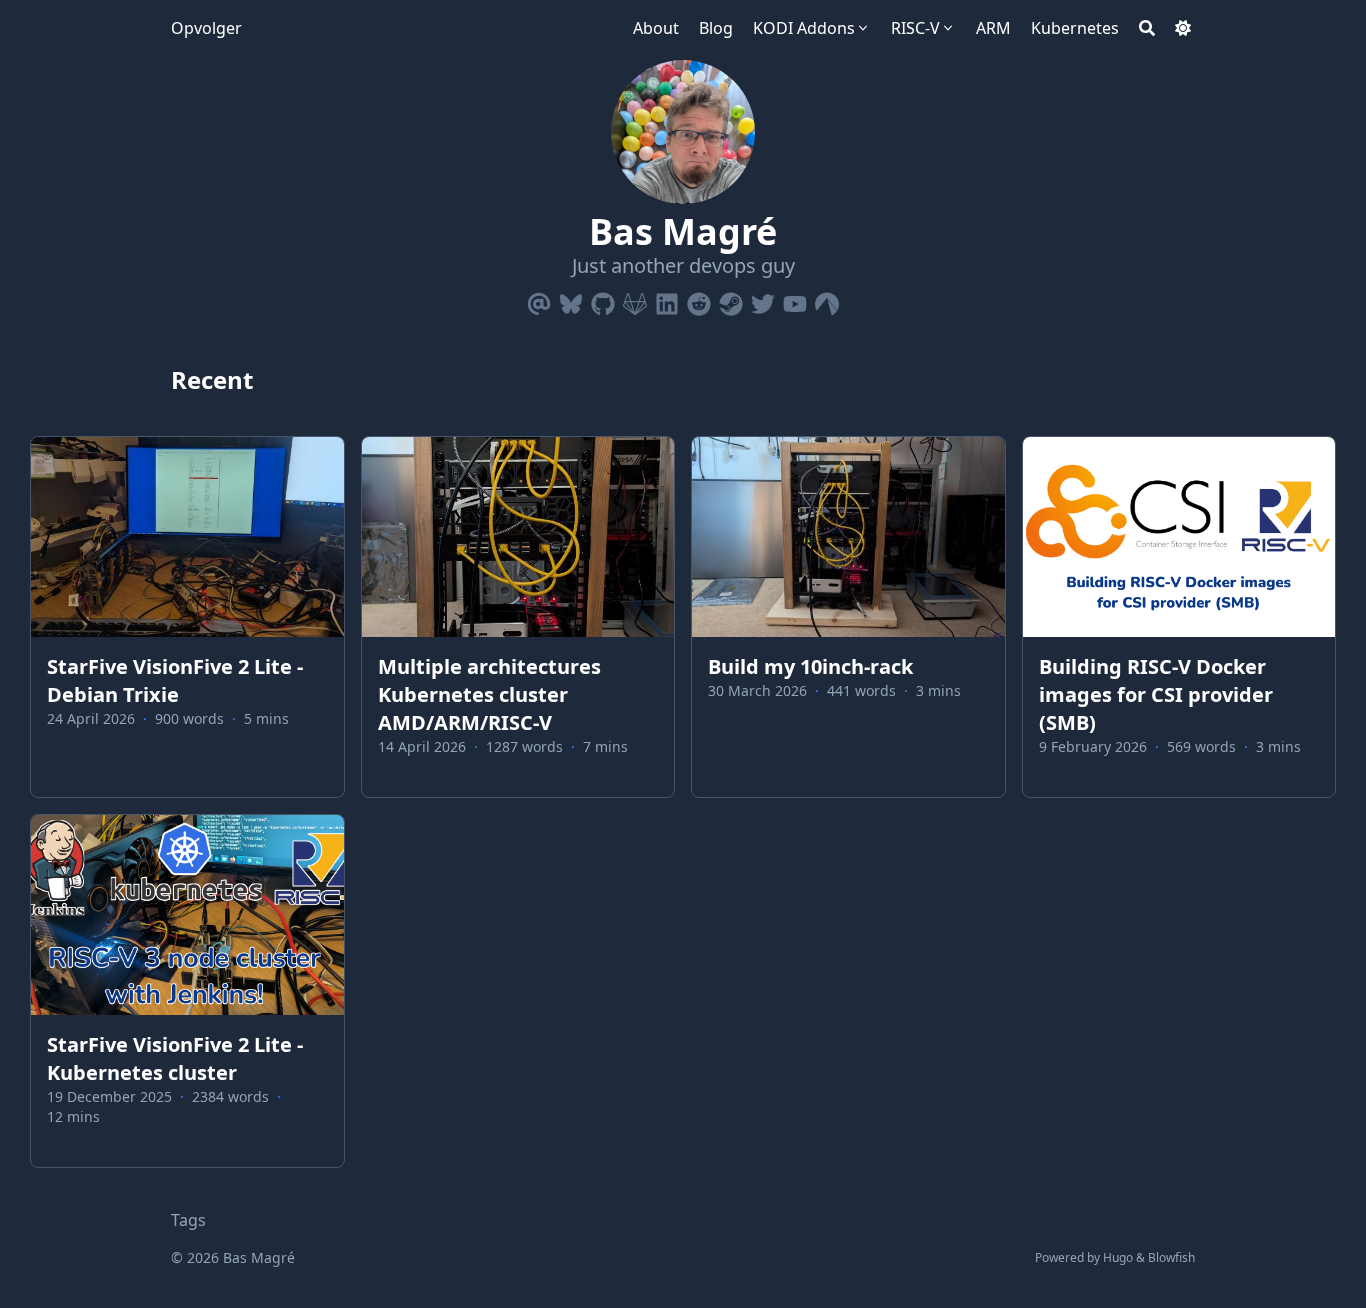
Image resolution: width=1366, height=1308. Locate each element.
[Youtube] (795, 300)
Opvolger (206, 28)
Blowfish (1171, 1257)
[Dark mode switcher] (1183, 28)
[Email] (539, 300)
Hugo (1118, 1257)
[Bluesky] (571, 300)
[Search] (1147, 28)
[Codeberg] (827, 300)
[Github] (603, 300)
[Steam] (731, 300)
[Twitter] (763, 300)
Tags (188, 1220)
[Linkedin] (667, 300)
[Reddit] (699, 300)
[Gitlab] (635, 300)
